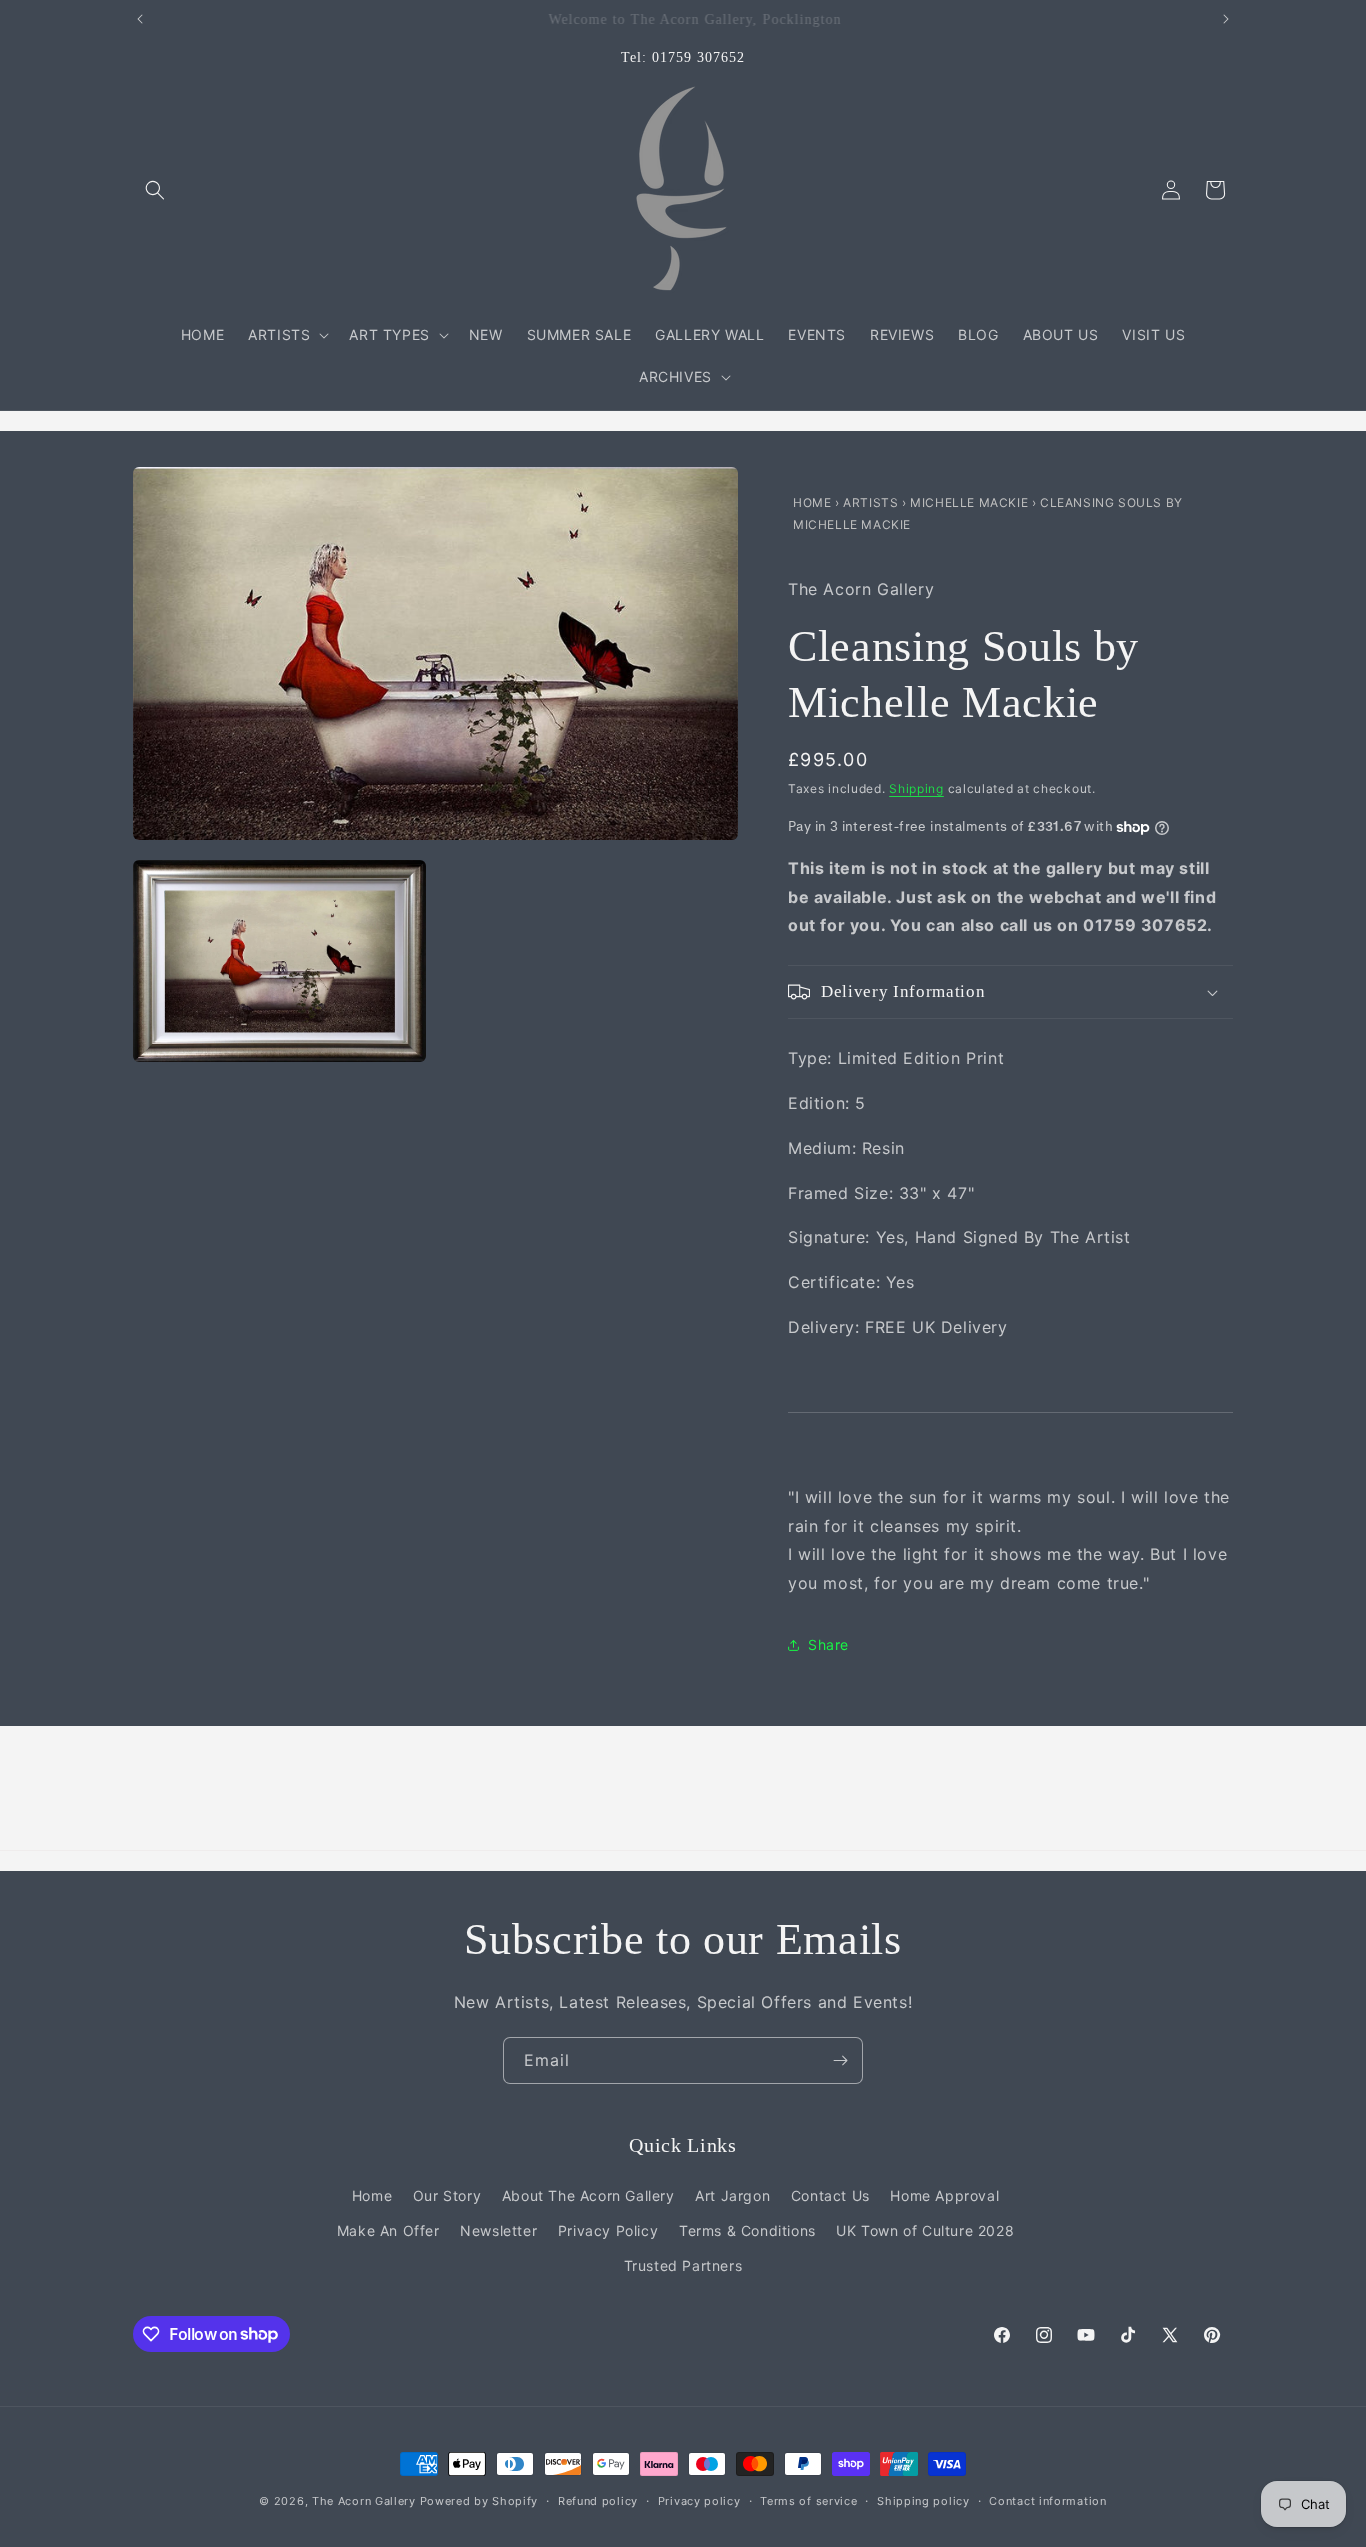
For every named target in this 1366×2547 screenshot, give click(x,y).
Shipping (916, 788)
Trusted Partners (683, 2265)
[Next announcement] (1226, 19)
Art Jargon (732, 2195)
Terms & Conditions (747, 2230)
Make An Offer (388, 2230)
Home (814, 502)
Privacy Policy (608, 2230)
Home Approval (944, 2195)
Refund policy (598, 2500)
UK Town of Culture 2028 (925, 2230)
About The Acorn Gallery (588, 2195)
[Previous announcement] (140, 19)
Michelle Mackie (971, 502)
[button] (155, 190)
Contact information (1047, 2500)
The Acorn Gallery (364, 2501)
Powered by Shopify (479, 2501)
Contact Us (830, 2195)
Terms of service (808, 2500)
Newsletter (498, 2230)
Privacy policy (699, 2500)
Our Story (447, 2195)
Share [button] (828, 1644)
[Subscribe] (840, 2060)
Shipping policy (923, 2500)
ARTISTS (870, 502)
